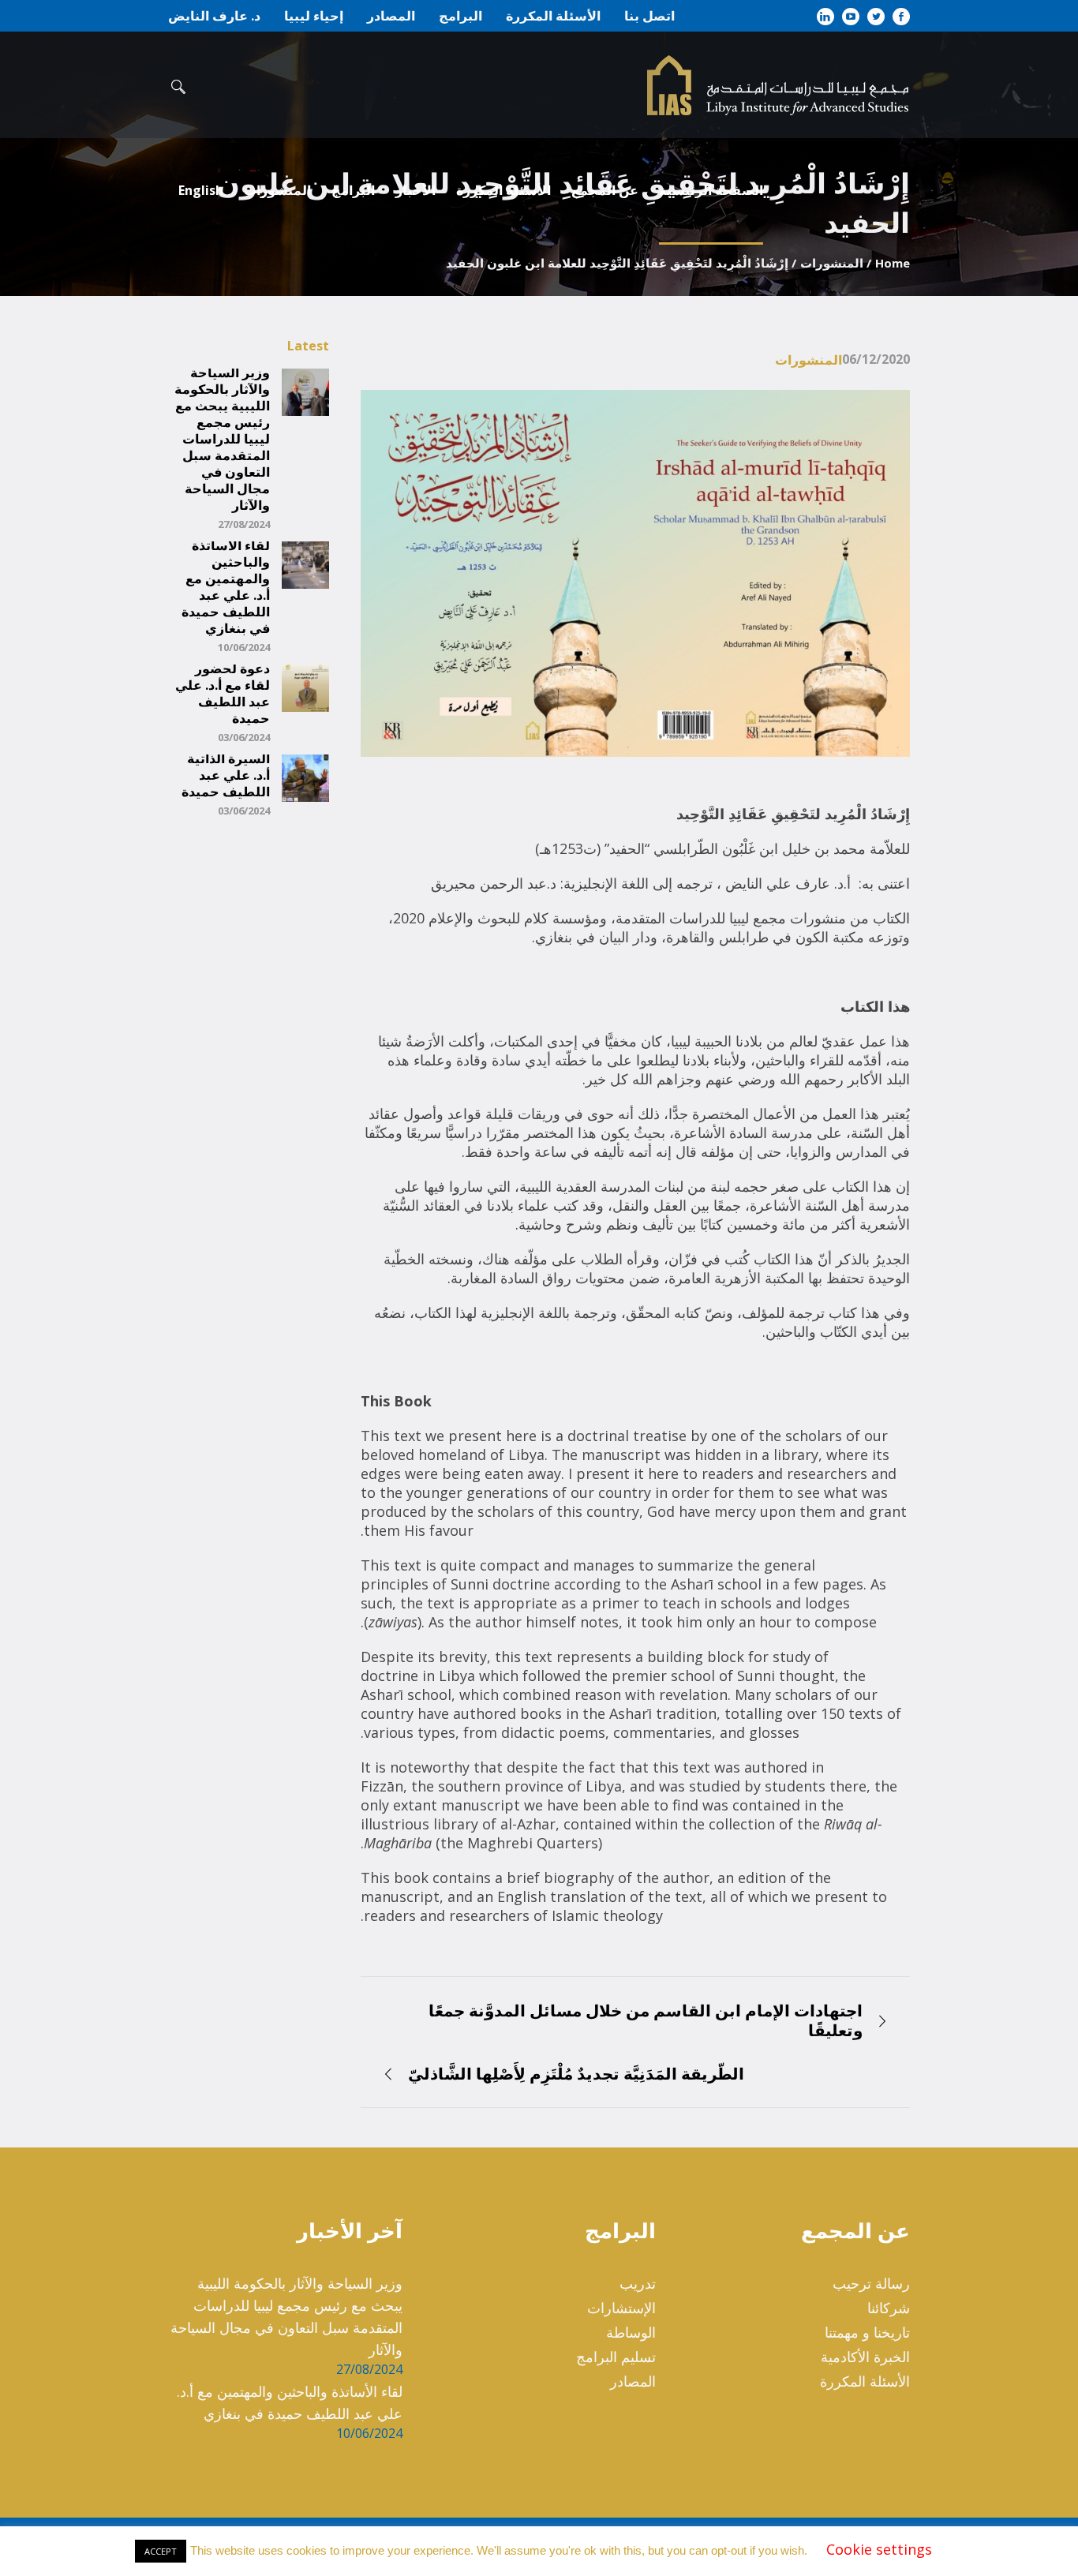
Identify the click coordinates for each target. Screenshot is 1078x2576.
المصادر (633, 2381)
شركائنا (889, 2308)
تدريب (638, 2283)
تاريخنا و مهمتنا (867, 2332)
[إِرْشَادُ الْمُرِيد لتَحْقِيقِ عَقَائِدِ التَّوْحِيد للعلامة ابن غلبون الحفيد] (635, 572)
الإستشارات (621, 2308)
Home (893, 263)
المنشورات (832, 263)
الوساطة (631, 2332)
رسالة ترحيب (871, 2283)
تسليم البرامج (616, 2357)
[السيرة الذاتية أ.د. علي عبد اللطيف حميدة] (305, 777)
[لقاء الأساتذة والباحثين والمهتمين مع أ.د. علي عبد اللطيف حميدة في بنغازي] (305, 563)
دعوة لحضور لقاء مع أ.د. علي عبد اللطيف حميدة (223, 694)
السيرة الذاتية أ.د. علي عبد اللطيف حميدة (226, 775)
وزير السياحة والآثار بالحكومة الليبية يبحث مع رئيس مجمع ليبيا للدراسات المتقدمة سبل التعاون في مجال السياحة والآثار (222, 439)
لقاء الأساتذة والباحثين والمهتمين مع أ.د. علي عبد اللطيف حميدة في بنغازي (226, 587)
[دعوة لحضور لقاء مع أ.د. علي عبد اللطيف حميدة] (305, 687)
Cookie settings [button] (879, 2549)
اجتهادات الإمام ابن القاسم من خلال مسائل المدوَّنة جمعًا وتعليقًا (646, 2020)
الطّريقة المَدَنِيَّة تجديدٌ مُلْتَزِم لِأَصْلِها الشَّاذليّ (576, 2074)
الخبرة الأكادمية (865, 2357)
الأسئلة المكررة (865, 2381)
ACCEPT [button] (161, 2551)
